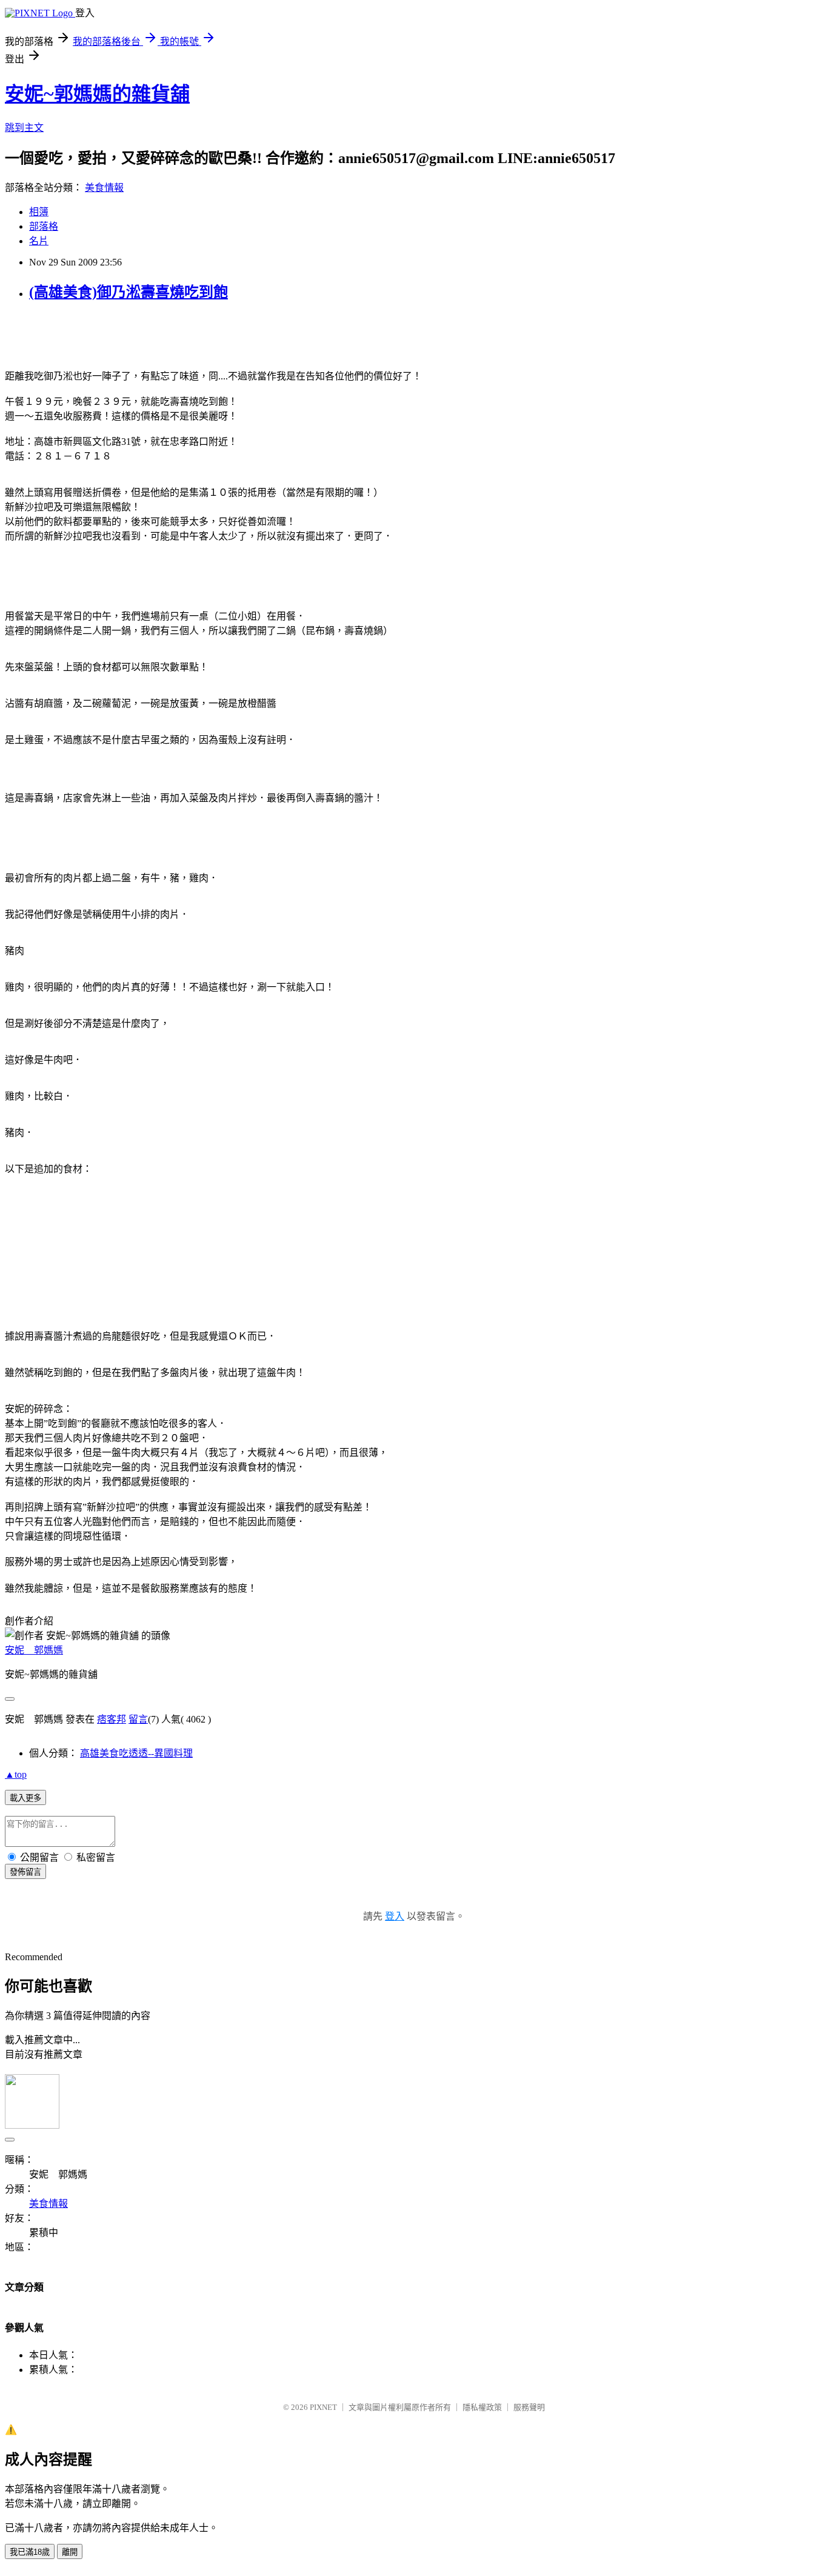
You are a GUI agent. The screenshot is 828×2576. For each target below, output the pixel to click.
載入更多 (25, 1798)
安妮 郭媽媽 (34, 1650)
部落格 (44, 226)
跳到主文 (24, 128)
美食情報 (104, 188)
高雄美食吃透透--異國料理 (136, 1753)
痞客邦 (112, 1719)
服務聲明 (529, 2407)
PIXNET (323, 2407)
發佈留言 (25, 1872)
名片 (39, 241)
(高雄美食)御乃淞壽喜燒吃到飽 (129, 292)
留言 (138, 1719)
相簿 (39, 212)
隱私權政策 (482, 2407)
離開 (70, 2552)
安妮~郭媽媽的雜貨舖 (97, 94)
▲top (16, 1774)
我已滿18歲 (30, 2552)
